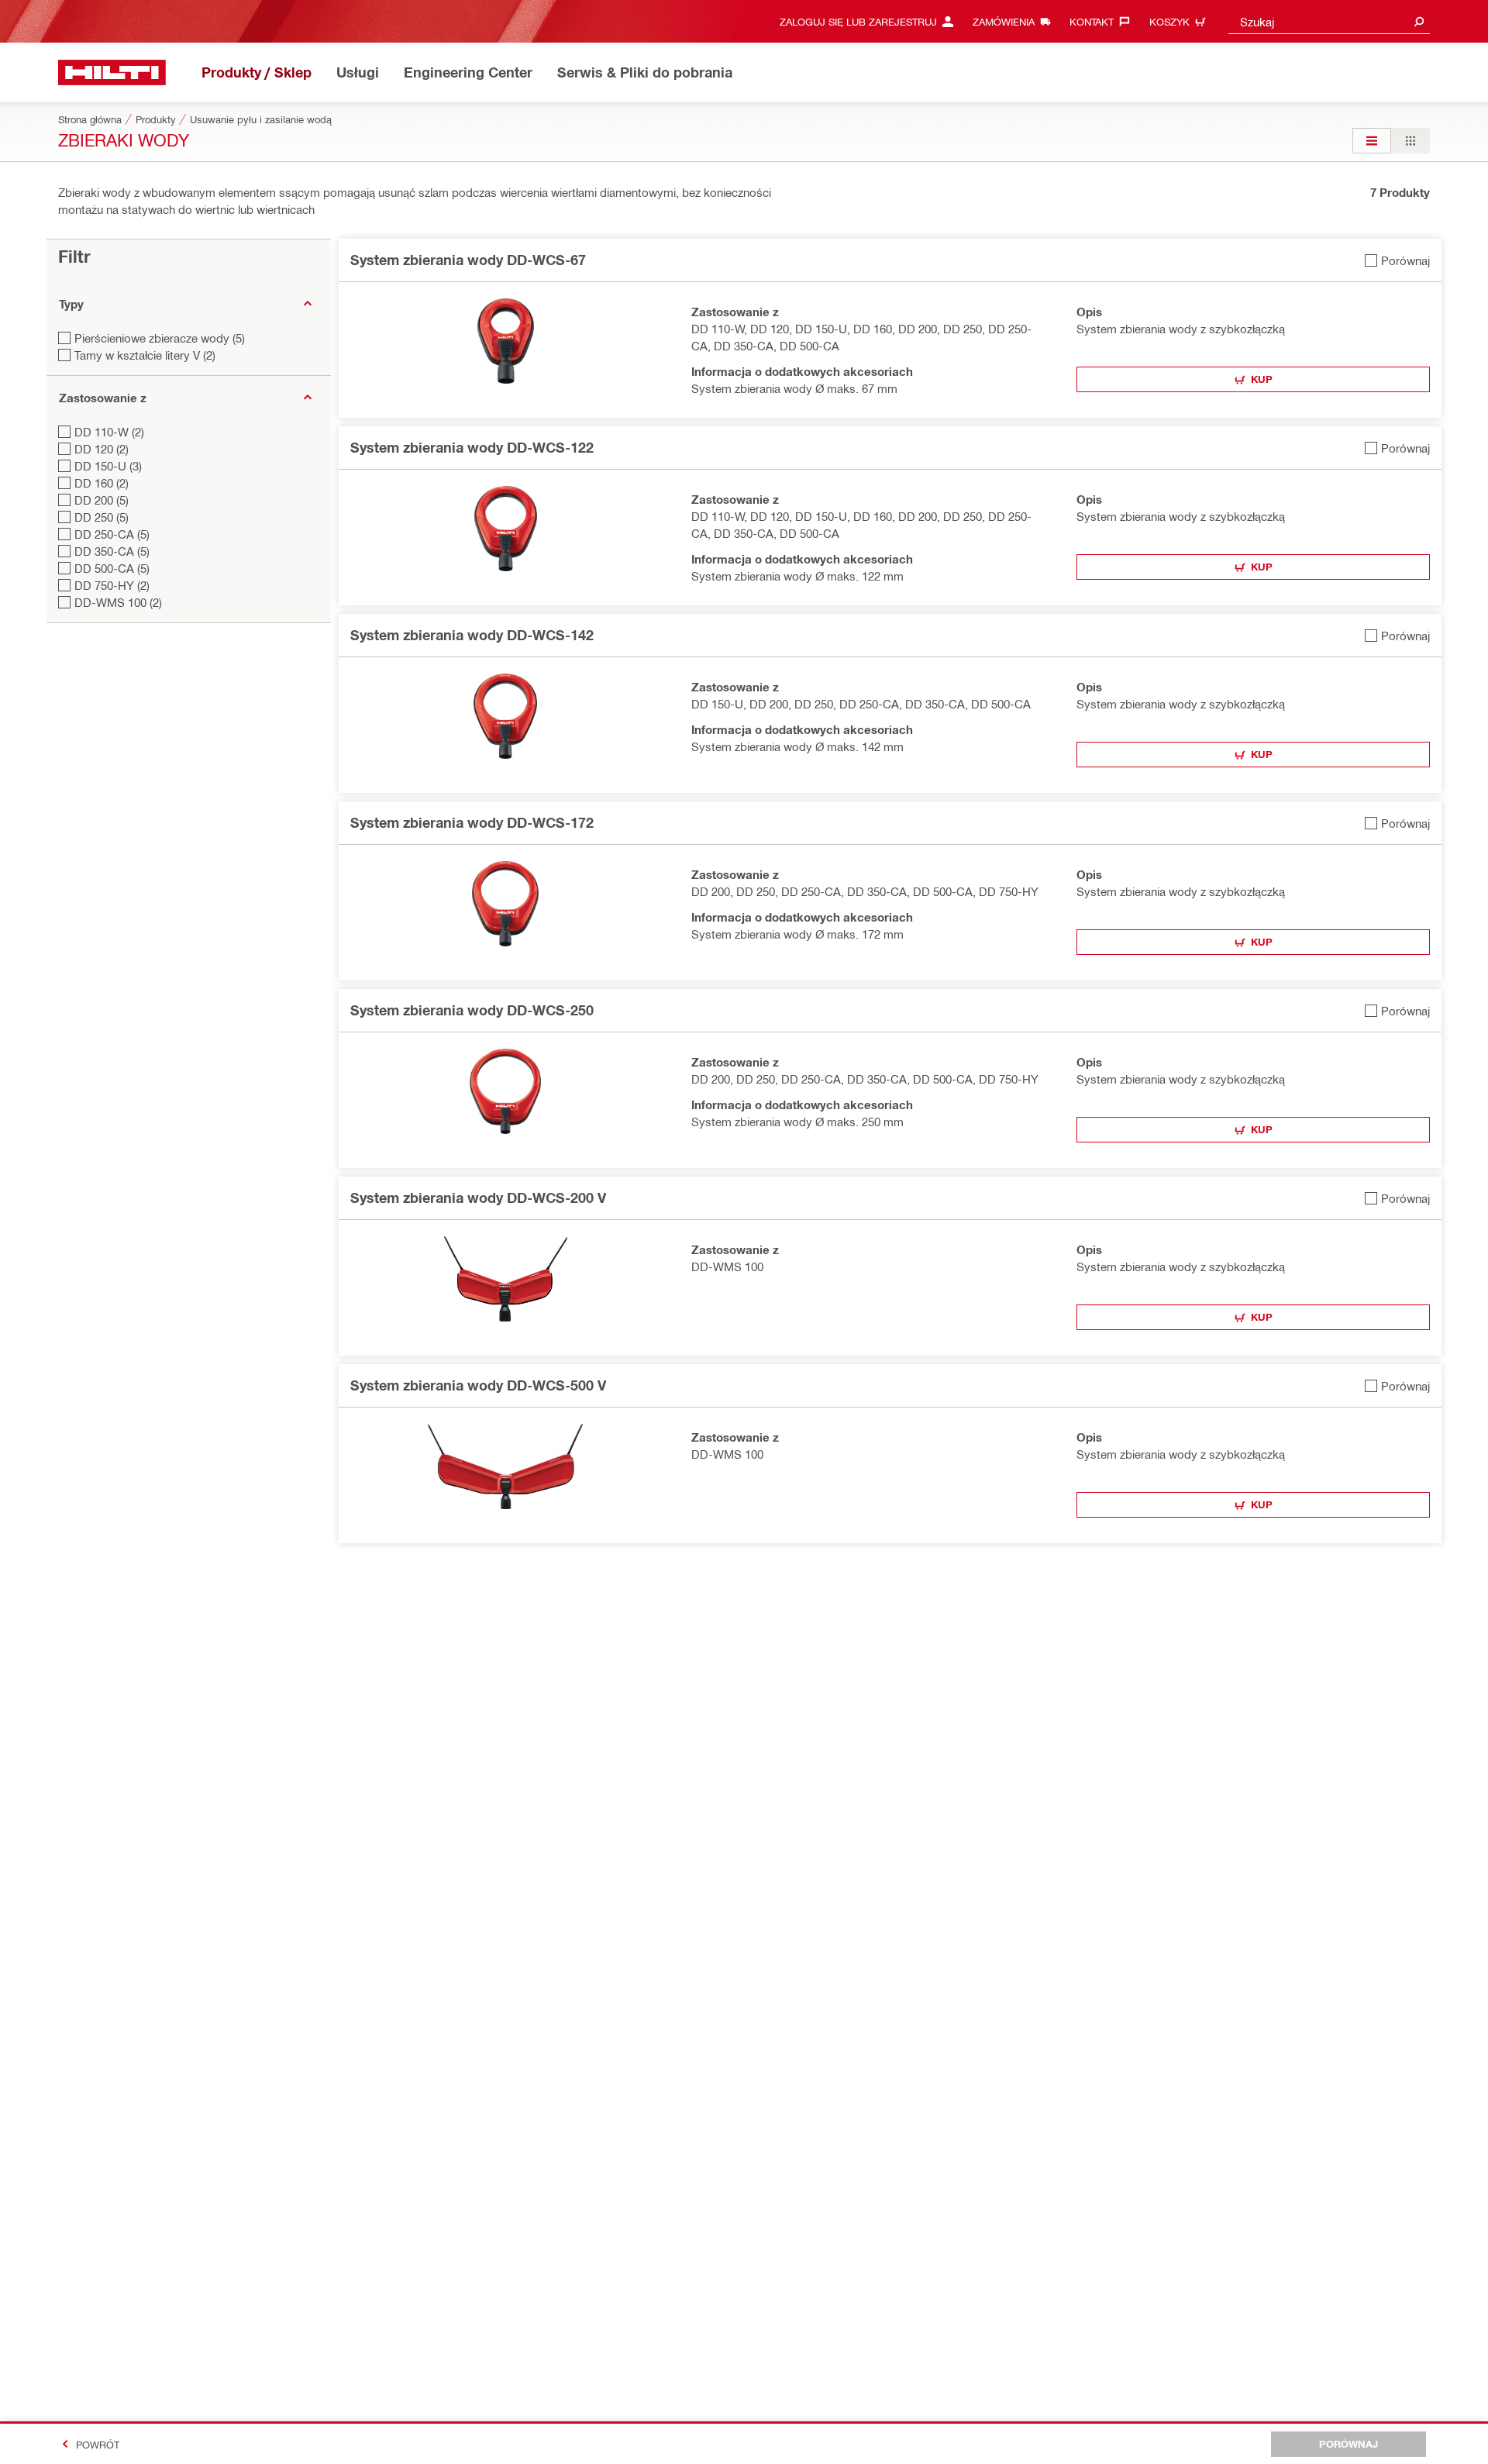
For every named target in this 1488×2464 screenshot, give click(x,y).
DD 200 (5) (102, 500)
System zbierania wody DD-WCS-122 (472, 447)
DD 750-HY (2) (112, 585)
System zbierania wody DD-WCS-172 (472, 822)
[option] (1372, 141)
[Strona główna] (112, 72)
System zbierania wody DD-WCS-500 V (478, 1385)
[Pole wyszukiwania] (1419, 21)
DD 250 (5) (102, 517)
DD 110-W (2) (109, 432)
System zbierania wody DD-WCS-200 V (478, 1198)
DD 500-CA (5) (112, 568)
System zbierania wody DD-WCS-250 (472, 1010)
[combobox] (1329, 21)
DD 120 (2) (102, 449)
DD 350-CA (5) (112, 551)
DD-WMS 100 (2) (118, 602)
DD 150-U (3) (108, 466)
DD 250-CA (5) (112, 534)
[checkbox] (1397, 260)
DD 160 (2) (102, 483)
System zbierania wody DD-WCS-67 (468, 260)
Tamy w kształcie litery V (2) (145, 355)
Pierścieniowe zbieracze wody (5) (160, 338)
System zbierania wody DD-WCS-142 (472, 635)
